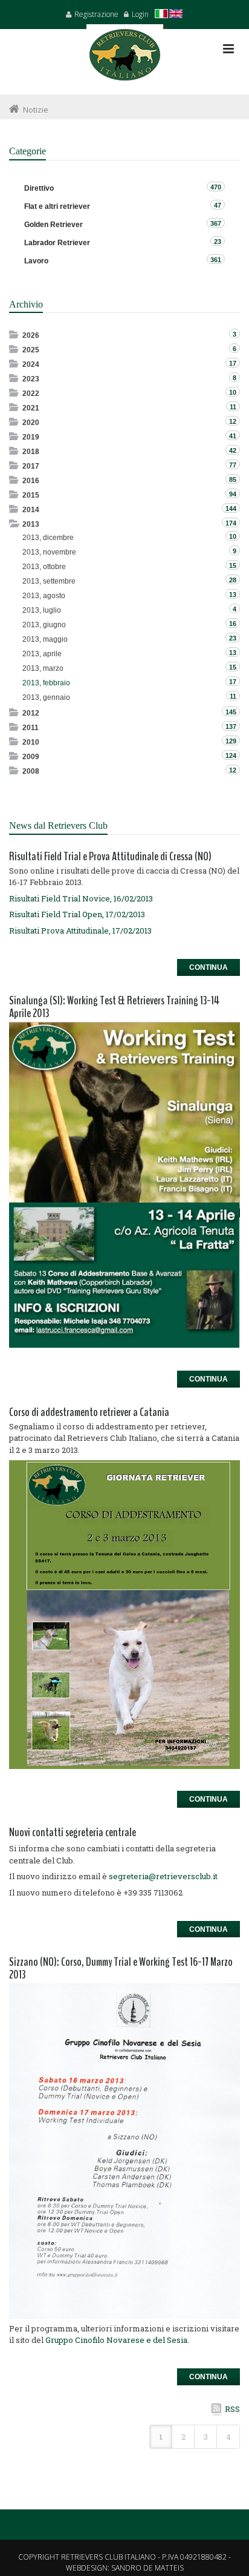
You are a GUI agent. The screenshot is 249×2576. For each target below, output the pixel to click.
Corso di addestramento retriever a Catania (89, 1412)
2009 (31, 757)
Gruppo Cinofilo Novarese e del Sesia (116, 2340)
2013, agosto (44, 596)
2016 (31, 481)
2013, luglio (42, 610)
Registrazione (96, 14)
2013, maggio (45, 639)
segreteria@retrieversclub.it (163, 1876)
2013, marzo (43, 668)
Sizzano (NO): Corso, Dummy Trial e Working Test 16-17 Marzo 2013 (121, 1968)
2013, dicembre (48, 538)
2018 (31, 452)
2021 (31, 408)
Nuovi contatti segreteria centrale (73, 1832)
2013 (31, 524)
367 (216, 223)
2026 (31, 335)
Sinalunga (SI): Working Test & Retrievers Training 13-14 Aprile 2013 (114, 1007)
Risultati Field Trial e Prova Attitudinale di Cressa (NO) (110, 856)
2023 (31, 379)
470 (216, 187)
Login (140, 14)
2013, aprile (42, 654)
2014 (31, 510)
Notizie (36, 110)
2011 (31, 728)
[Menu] (228, 49)
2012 (31, 713)
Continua (209, 967)
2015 (31, 495)
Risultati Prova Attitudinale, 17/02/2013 (80, 931)
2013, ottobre (44, 567)
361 (216, 260)
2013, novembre (49, 552)
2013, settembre (49, 581)
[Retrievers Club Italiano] (125, 59)
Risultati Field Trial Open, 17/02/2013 (77, 914)
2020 (31, 423)
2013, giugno (44, 625)
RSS (232, 2409)
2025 (31, 350)
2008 (31, 771)
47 (218, 205)
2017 (31, 466)
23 (218, 242)
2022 (31, 394)
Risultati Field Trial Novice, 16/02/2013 (81, 898)
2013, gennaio (46, 697)
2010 (31, 742)
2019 (31, 437)
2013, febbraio (46, 683)
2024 (31, 364)
